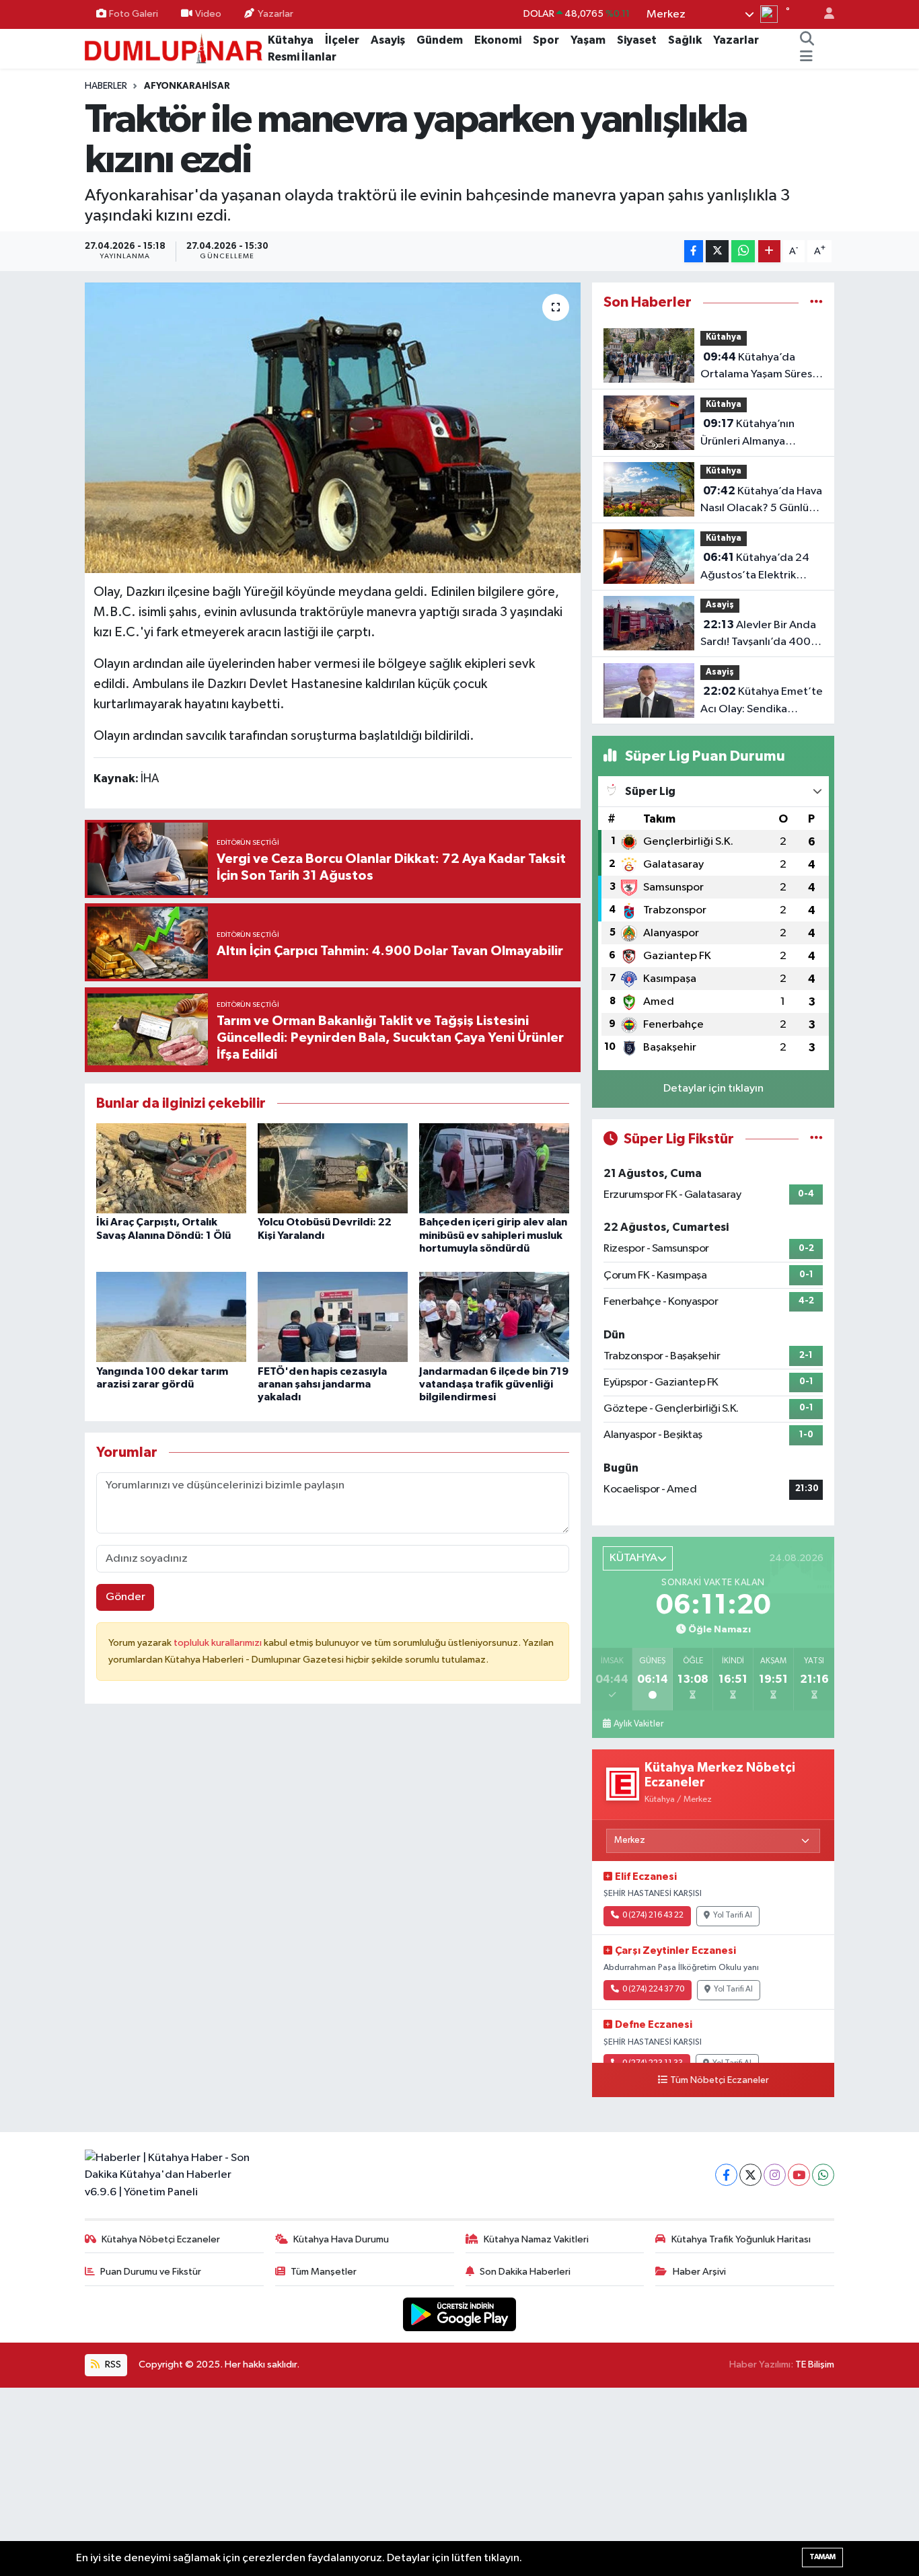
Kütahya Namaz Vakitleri (536, 2239)
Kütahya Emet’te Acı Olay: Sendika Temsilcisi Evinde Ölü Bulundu (762, 702)
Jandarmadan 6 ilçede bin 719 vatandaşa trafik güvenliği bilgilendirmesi (494, 1384)
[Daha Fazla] (769, 251)
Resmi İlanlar (302, 57)
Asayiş (388, 40)
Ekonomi (498, 40)
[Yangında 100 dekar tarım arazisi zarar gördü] (171, 1317)
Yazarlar (275, 14)
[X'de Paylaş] (717, 251)
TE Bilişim (815, 2364)
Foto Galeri (134, 14)
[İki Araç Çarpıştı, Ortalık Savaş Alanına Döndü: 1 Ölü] (171, 1168)
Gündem (440, 40)
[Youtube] (799, 2175)
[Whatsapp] (823, 2175)
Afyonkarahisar (187, 86)
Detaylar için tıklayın (713, 1089)
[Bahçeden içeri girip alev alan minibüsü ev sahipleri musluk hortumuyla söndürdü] (494, 1168)
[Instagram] (775, 2175)
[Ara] (807, 40)
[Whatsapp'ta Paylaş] (743, 251)
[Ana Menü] (806, 57)
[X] (750, 2175)
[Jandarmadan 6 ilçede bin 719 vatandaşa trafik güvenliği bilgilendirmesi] (494, 1317)
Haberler (106, 86)
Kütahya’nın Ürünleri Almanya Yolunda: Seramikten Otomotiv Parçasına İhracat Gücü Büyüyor (754, 434)
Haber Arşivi (699, 2272)
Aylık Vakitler (638, 1724)
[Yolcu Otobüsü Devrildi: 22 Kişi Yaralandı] (333, 1168)
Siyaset (637, 40)
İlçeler (342, 40)
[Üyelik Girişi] (823, 14)
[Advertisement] (459, 2482)
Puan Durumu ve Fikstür (151, 2272)
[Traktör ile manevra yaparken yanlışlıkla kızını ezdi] (333, 428)
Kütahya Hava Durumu (341, 2239)
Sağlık (685, 40)
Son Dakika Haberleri (525, 2272)
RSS (112, 2364)
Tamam (822, 2557)
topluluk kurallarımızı (219, 1643)
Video (208, 14)
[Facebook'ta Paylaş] (694, 251)
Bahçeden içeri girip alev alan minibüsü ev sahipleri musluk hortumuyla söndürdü (493, 1235)
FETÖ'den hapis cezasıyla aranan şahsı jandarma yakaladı (322, 1384)
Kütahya (291, 40)
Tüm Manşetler (324, 2272)
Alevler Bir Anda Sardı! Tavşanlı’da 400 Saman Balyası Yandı (758, 635)
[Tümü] (816, 302)
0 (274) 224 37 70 (653, 1990)
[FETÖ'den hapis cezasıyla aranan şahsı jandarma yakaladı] (333, 1317)
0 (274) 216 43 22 (653, 1916)
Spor (546, 40)
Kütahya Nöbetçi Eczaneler (161, 2239)
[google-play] (460, 2314)
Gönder (125, 1597)
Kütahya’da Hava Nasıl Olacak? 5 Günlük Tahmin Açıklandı (761, 501)
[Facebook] (726, 2175)
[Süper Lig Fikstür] (816, 1139)
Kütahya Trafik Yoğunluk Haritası (741, 2239)
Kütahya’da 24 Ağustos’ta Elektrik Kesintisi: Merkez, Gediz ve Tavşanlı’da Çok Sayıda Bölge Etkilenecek (762, 568)
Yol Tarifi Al (733, 1916)
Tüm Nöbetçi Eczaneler (720, 2080)
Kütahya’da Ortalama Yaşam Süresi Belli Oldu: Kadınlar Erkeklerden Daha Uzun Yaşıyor (759, 367)
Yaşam (588, 40)
